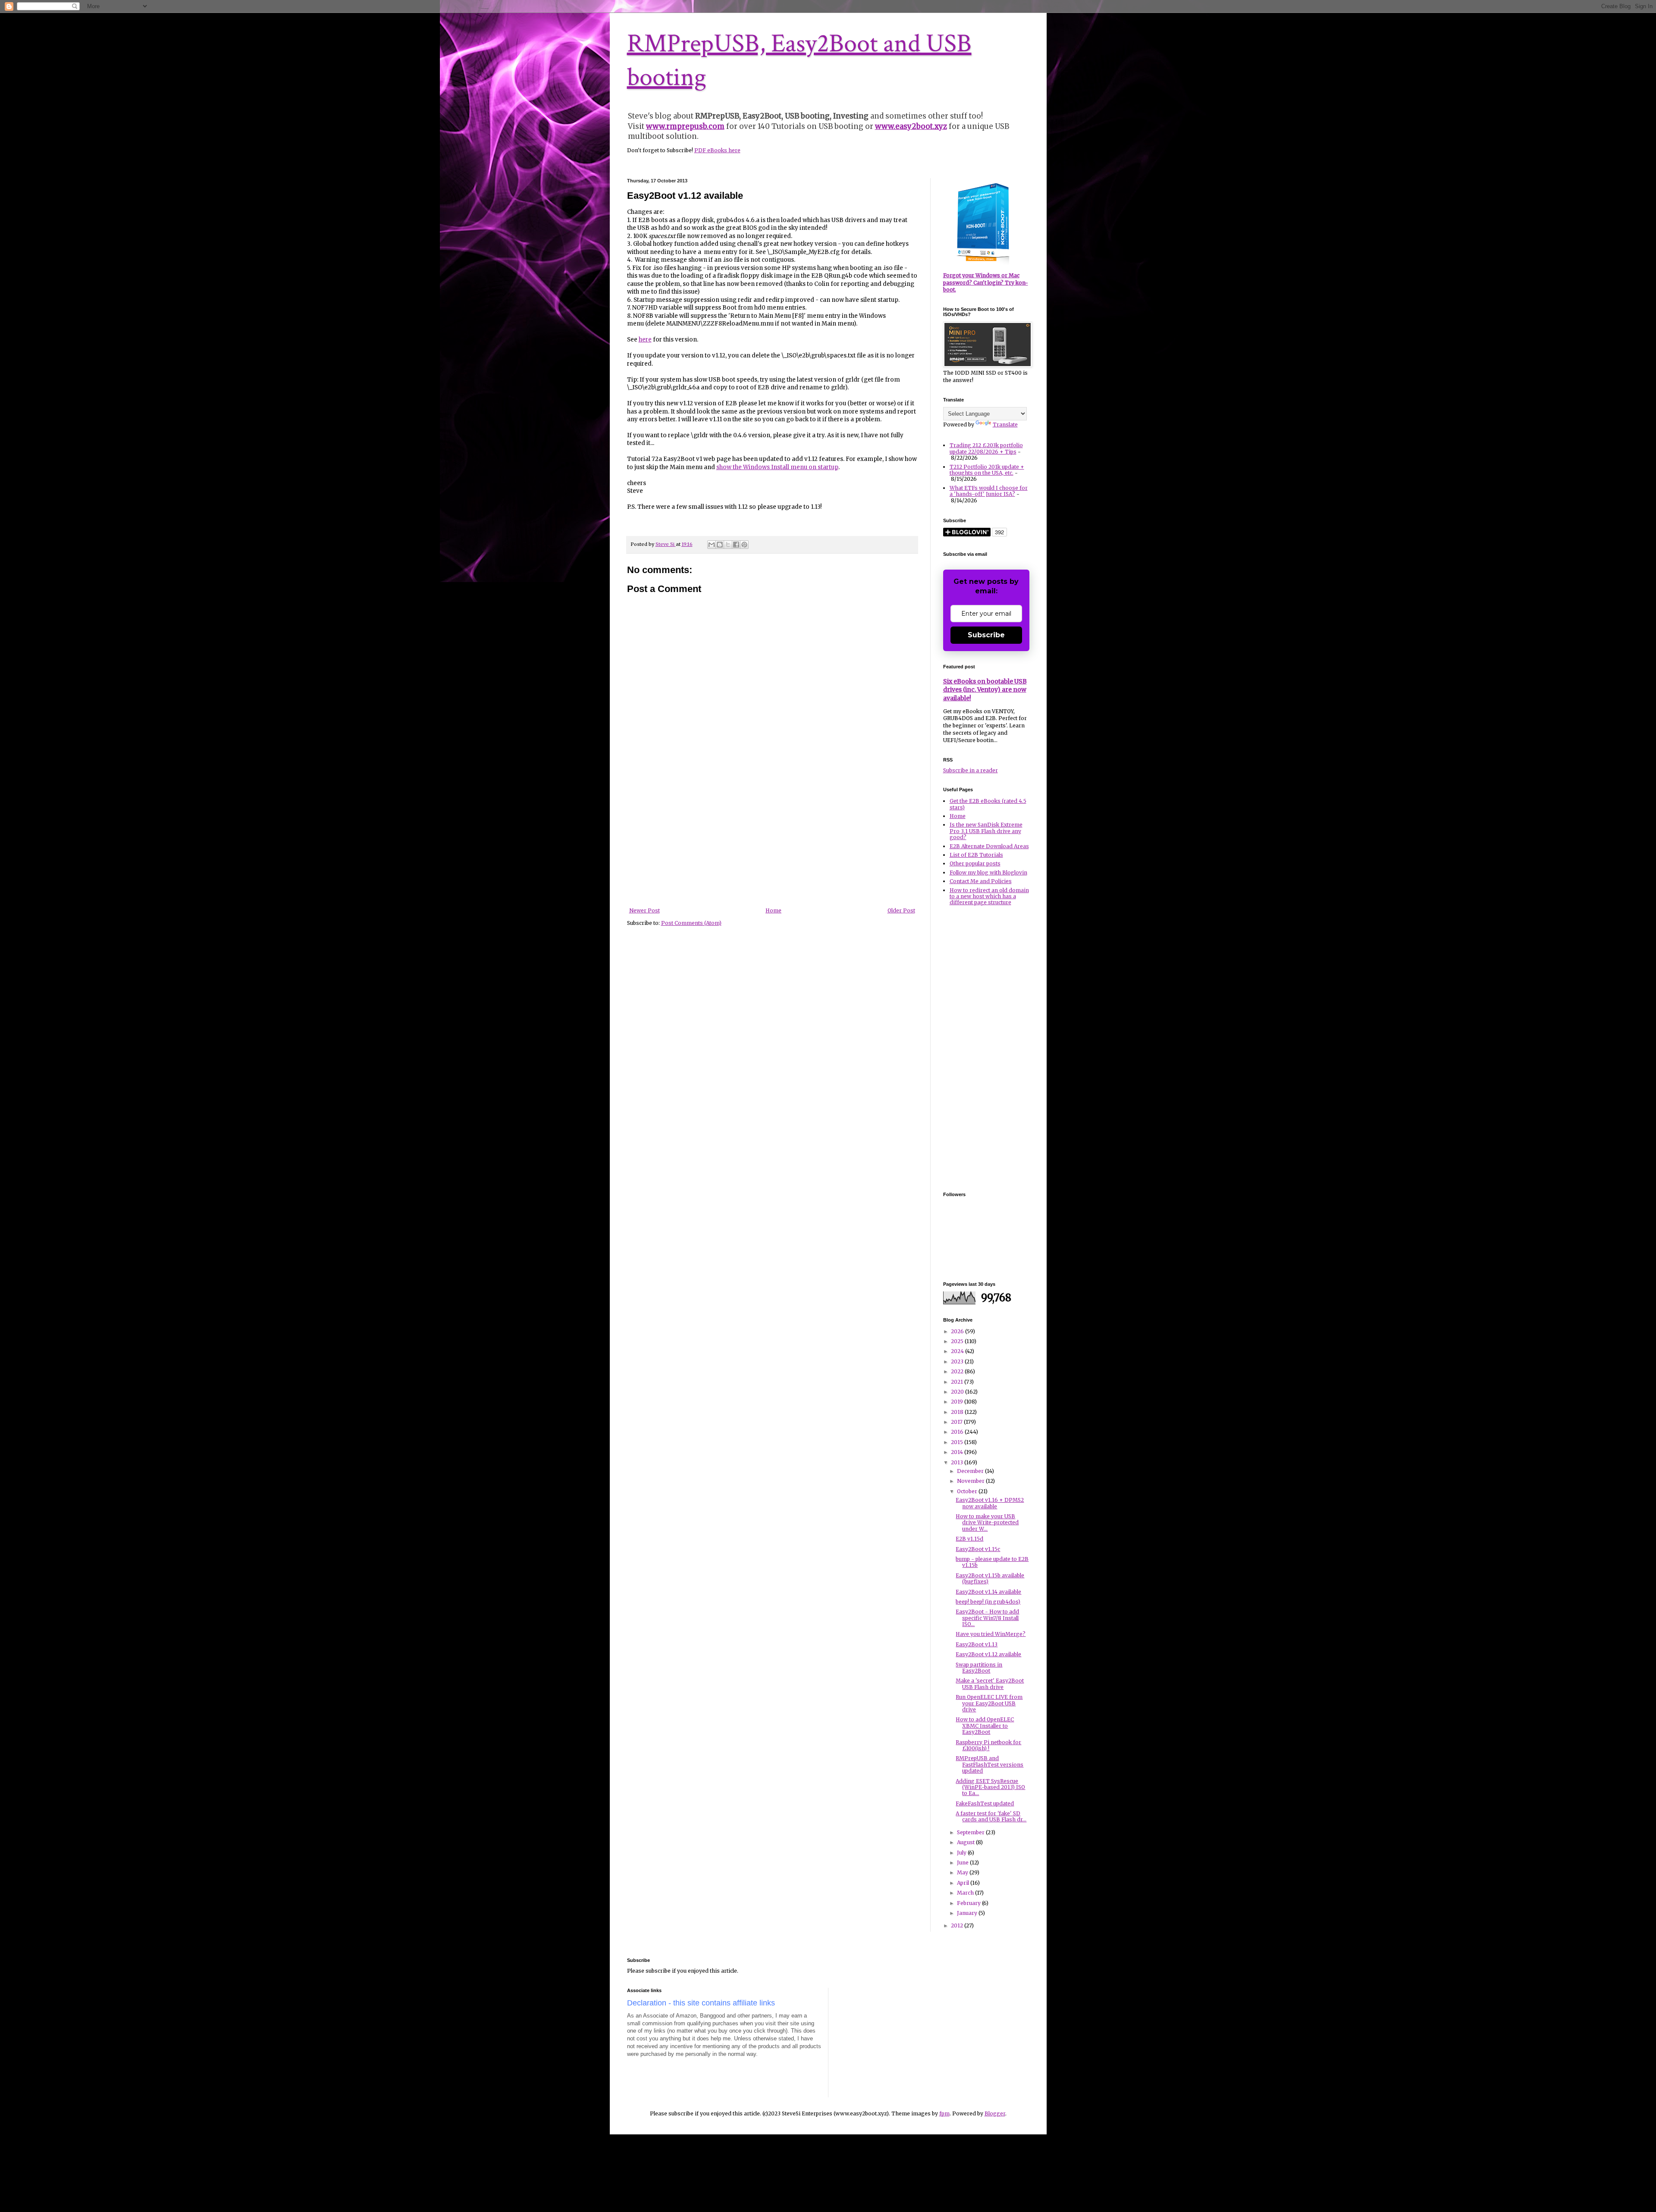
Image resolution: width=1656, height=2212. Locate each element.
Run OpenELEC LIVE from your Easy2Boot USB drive (989, 1703)
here (645, 340)
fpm (944, 2113)
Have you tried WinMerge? (991, 1634)
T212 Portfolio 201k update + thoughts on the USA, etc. (987, 470)
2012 (958, 1925)
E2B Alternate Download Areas (989, 846)
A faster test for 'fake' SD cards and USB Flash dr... (991, 1816)
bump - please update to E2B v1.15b (992, 1562)
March (966, 1893)
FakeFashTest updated (985, 1803)
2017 (957, 1422)
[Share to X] (728, 545)
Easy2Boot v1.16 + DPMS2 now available (990, 1503)
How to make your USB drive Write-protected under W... (987, 1523)
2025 (958, 1341)
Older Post (901, 910)
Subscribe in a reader (971, 770)
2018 (958, 1412)
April (964, 1883)
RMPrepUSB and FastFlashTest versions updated (990, 1764)
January (968, 1913)
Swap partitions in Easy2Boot (979, 1668)
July (962, 1853)
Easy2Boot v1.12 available (988, 1654)
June (963, 1863)
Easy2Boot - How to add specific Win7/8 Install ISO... (987, 1618)
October (968, 1491)
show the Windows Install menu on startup (777, 467)
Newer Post (645, 910)
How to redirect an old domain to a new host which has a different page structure (989, 896)
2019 (958, 1402)
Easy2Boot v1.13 (977, 1644)
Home (773, 910)
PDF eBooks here (717, 150)
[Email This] (712, 545)
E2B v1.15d (969, 1539)
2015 (958, 1442)
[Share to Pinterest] (744, 545)
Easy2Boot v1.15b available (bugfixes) (990, 1578)
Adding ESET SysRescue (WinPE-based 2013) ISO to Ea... (990, 1787)
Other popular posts (975, 863)
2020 (958, 1392)
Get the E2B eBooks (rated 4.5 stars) (988, 804)
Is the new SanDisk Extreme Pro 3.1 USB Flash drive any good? (986, 831)
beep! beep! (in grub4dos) (988, 1602)
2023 (958, 1361)
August (966, 1842)
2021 (958, 1382)
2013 (958, 1462)
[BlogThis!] (720, 545)
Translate (1005, 425)
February (969, 1903)
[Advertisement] (772, 843)
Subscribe (986, 635)
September (971, 1832)
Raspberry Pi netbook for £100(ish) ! (988, 1745)
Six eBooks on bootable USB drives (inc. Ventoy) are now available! (985, 690)
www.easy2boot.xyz (911, 126)
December (971, 1471)
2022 (958, 1371)
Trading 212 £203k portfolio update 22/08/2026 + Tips (986, 448)
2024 (958, 1351)
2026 (958, 1331)
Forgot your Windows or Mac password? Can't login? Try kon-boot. (986, 283)
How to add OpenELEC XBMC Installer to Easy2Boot (985, 1726)
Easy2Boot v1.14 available (988, 1592)
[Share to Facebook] (736, 545)
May (963, 1872)
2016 (958, 1432)
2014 (958, 1452)
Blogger (995, 2113)
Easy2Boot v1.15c (978, 1549)
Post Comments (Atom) (691, 923)
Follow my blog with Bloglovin (988, 873)
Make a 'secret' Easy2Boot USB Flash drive (990, 1684)
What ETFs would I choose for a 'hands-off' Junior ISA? (989, 491)
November (971, 1481)
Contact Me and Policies (981, 881)
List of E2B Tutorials (976, 855)
